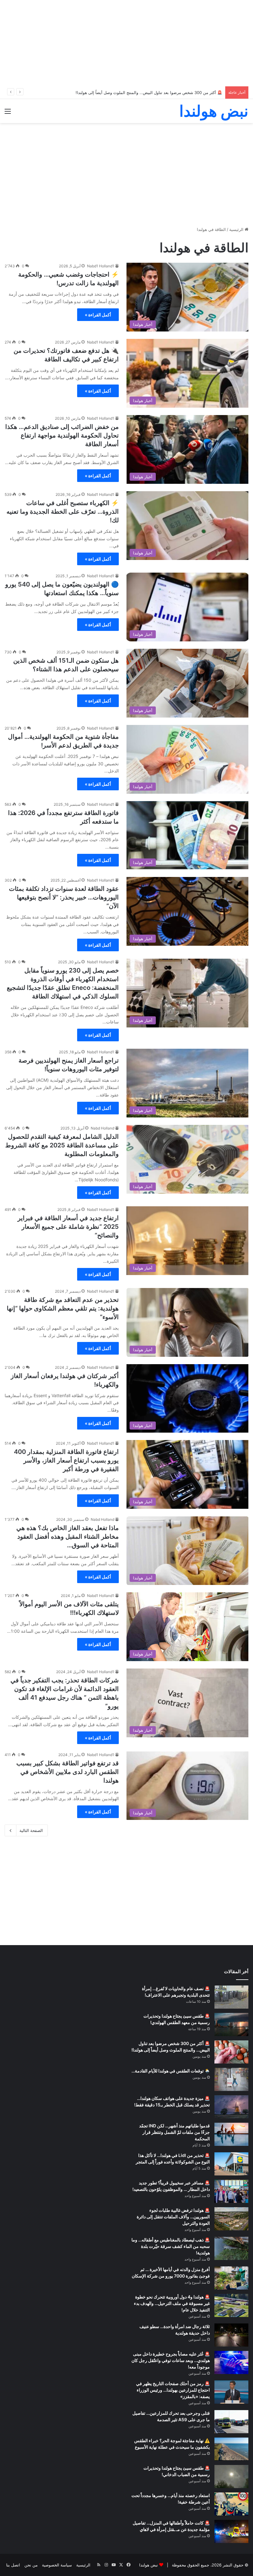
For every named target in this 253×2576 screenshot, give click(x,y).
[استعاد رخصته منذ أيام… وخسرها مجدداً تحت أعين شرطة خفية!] (231, 2504)
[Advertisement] (126, 43)
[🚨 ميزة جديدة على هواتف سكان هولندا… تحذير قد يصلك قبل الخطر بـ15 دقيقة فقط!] (231, 2107)
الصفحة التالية (31, 1830)
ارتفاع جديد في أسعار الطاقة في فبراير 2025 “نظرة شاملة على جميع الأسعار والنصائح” (68, 1227)
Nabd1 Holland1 (101, 266)
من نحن (31, 2565)
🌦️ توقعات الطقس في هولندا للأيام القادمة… (171, 2071)
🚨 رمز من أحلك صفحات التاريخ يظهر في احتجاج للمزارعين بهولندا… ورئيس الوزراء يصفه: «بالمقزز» (173, 2390)
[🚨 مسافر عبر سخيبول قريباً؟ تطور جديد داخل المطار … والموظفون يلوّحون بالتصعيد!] (231, 2191)
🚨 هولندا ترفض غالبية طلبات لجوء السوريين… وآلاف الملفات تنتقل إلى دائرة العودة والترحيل (173, 2217)
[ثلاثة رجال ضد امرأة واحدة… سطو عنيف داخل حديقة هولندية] (231, 2335)
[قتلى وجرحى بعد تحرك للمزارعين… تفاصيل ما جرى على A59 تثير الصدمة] (231, 2422)
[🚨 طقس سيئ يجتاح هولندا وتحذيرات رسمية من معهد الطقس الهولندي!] (231, 2025)
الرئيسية (237, 229)
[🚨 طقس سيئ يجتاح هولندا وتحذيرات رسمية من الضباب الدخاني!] (231, 2477)
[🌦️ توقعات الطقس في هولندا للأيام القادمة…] (231, 2079)
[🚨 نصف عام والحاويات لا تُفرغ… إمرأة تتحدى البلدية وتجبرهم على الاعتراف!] (231, 1997)
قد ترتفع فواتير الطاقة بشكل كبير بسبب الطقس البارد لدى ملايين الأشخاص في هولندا (68, 1772)
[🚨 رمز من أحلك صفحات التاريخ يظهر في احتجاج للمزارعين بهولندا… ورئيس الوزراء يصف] (231, 2392)
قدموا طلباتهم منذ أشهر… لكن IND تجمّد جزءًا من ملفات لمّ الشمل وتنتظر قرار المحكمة (174, 2132)
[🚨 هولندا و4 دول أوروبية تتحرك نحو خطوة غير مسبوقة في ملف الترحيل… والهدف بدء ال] (231, 2305)
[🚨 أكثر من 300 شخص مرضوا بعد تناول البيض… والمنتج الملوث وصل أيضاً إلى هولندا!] (231, 2052)
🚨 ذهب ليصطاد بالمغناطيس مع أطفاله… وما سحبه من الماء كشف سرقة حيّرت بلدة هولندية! (171, 2246)
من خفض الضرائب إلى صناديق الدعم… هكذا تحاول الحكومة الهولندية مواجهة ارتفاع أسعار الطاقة (62, 435)
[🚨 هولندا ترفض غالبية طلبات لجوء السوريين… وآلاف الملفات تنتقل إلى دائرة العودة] (231, 2219)
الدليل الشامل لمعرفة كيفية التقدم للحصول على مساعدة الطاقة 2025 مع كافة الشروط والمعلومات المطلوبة (62, 1145)
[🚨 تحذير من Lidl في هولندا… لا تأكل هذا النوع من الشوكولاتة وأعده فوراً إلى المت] (231, 2164)
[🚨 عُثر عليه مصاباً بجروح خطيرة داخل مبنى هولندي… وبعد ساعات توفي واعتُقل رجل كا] (231, 2362)
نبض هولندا (149, 2565)
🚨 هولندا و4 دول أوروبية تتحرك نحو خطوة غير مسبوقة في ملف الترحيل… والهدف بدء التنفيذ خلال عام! (172, 2303)
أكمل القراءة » (98, 315)
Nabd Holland (102, 1128)
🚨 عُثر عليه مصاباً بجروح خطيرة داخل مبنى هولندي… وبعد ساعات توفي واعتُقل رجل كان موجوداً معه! (171, 2360)
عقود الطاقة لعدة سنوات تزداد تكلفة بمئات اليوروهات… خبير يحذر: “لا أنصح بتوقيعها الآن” (64, 897)
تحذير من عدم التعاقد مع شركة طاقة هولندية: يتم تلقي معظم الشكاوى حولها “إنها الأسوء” (63, 1308)
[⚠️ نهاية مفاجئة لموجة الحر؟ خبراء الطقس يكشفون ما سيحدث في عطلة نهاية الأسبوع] (231, 2449)
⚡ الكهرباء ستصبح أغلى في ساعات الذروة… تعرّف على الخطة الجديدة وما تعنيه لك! (63, 512)
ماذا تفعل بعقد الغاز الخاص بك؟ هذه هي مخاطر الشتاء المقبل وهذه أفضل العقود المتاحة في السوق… (68, 1537)
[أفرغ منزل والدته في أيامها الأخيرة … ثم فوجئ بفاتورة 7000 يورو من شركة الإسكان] (231, 2278)
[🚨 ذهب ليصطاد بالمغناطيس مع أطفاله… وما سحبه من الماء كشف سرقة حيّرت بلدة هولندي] (231, 2248)
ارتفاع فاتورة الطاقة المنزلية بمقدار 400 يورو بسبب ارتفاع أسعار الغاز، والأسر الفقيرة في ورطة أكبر (66, 1460)
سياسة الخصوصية (57, 2565)
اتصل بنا (13, 2565)
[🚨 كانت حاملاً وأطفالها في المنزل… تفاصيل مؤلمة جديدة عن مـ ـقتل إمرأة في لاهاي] (231, 2531)
